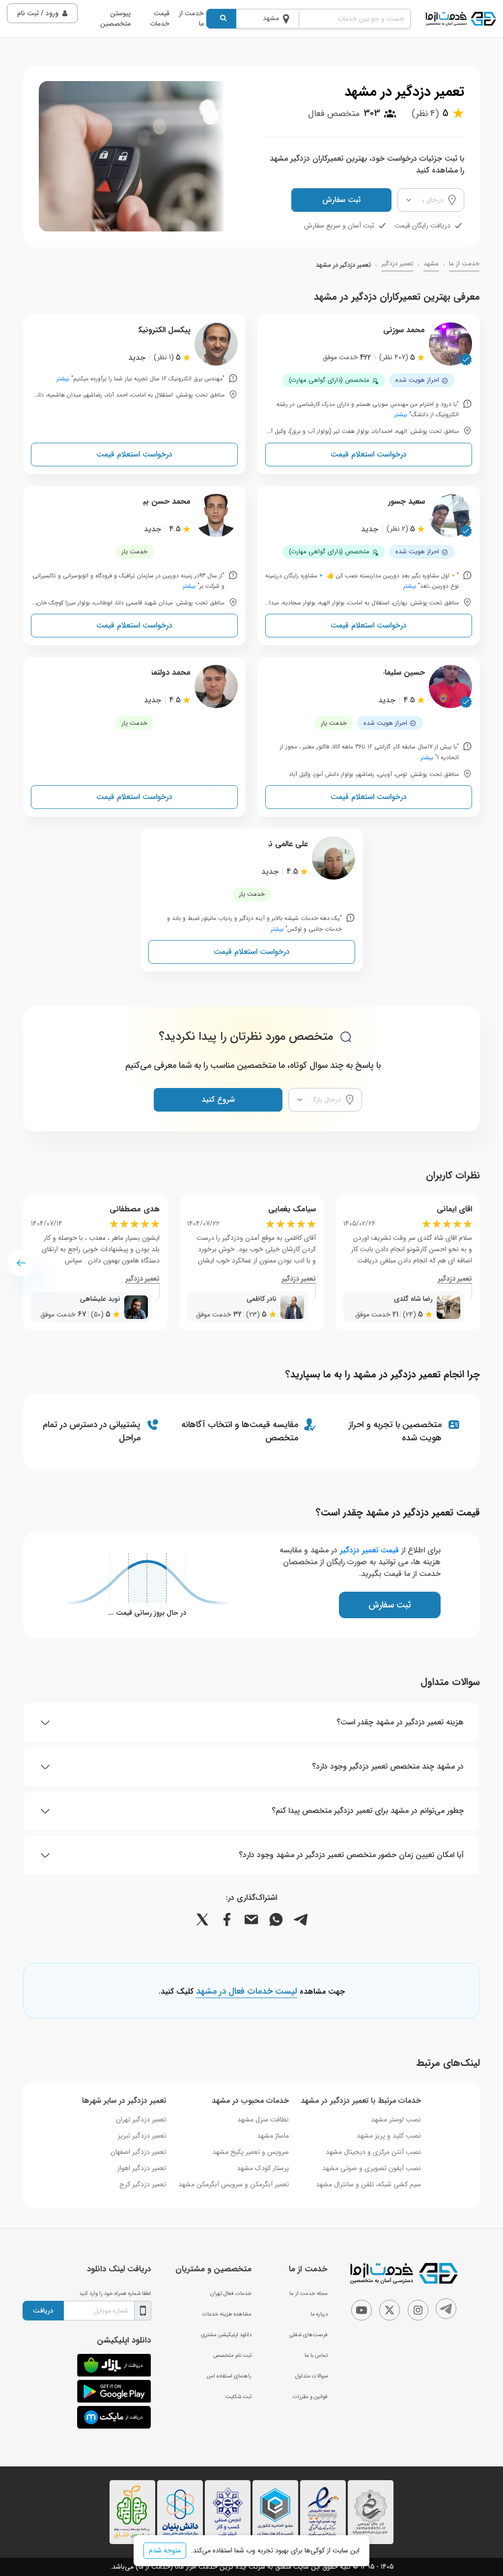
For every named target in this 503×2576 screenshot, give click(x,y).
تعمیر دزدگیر (397, 264)
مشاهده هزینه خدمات (227, 2314)
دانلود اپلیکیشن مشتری (226, 2335)
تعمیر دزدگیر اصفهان (138, 2152)
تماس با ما (316, 2355)
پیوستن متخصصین (115, 18)
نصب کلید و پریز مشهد (389, 2136)
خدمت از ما (191, 18)
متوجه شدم (165, 2550)
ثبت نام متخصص (232, 2355)
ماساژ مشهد (273, 2136)
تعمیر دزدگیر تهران (141, 2119)
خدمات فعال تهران (231, 2293)
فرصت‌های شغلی (308, 2335)
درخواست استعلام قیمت (369, 454)
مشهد (431, 264)
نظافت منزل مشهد (263, 2119)
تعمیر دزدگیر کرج (143, 2184)
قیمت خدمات (160, 18)
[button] (21, 1263)
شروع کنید (218, 1100)
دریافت (43, 2311)
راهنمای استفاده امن (229, 2376)
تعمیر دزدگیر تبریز (142, 2136)
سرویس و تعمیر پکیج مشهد (251, 2152)
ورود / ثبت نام (38, 13)
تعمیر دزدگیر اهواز (142, 2168)
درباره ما (319, 2314)
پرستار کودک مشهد (263, 2168)
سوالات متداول (311, 2376)
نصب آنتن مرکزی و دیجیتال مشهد (373, 2152)
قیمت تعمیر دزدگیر (369, 1550)
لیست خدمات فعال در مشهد (247, 1992)
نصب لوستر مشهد (396, 2119)
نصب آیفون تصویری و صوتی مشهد (372, 2168)
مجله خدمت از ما (308, 2293)
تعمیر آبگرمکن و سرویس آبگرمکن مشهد (234, 2184)
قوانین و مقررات (310, 2397)
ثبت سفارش (341, 200)
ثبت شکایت (238, 2397)
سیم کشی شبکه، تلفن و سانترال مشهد (368, 2184)
